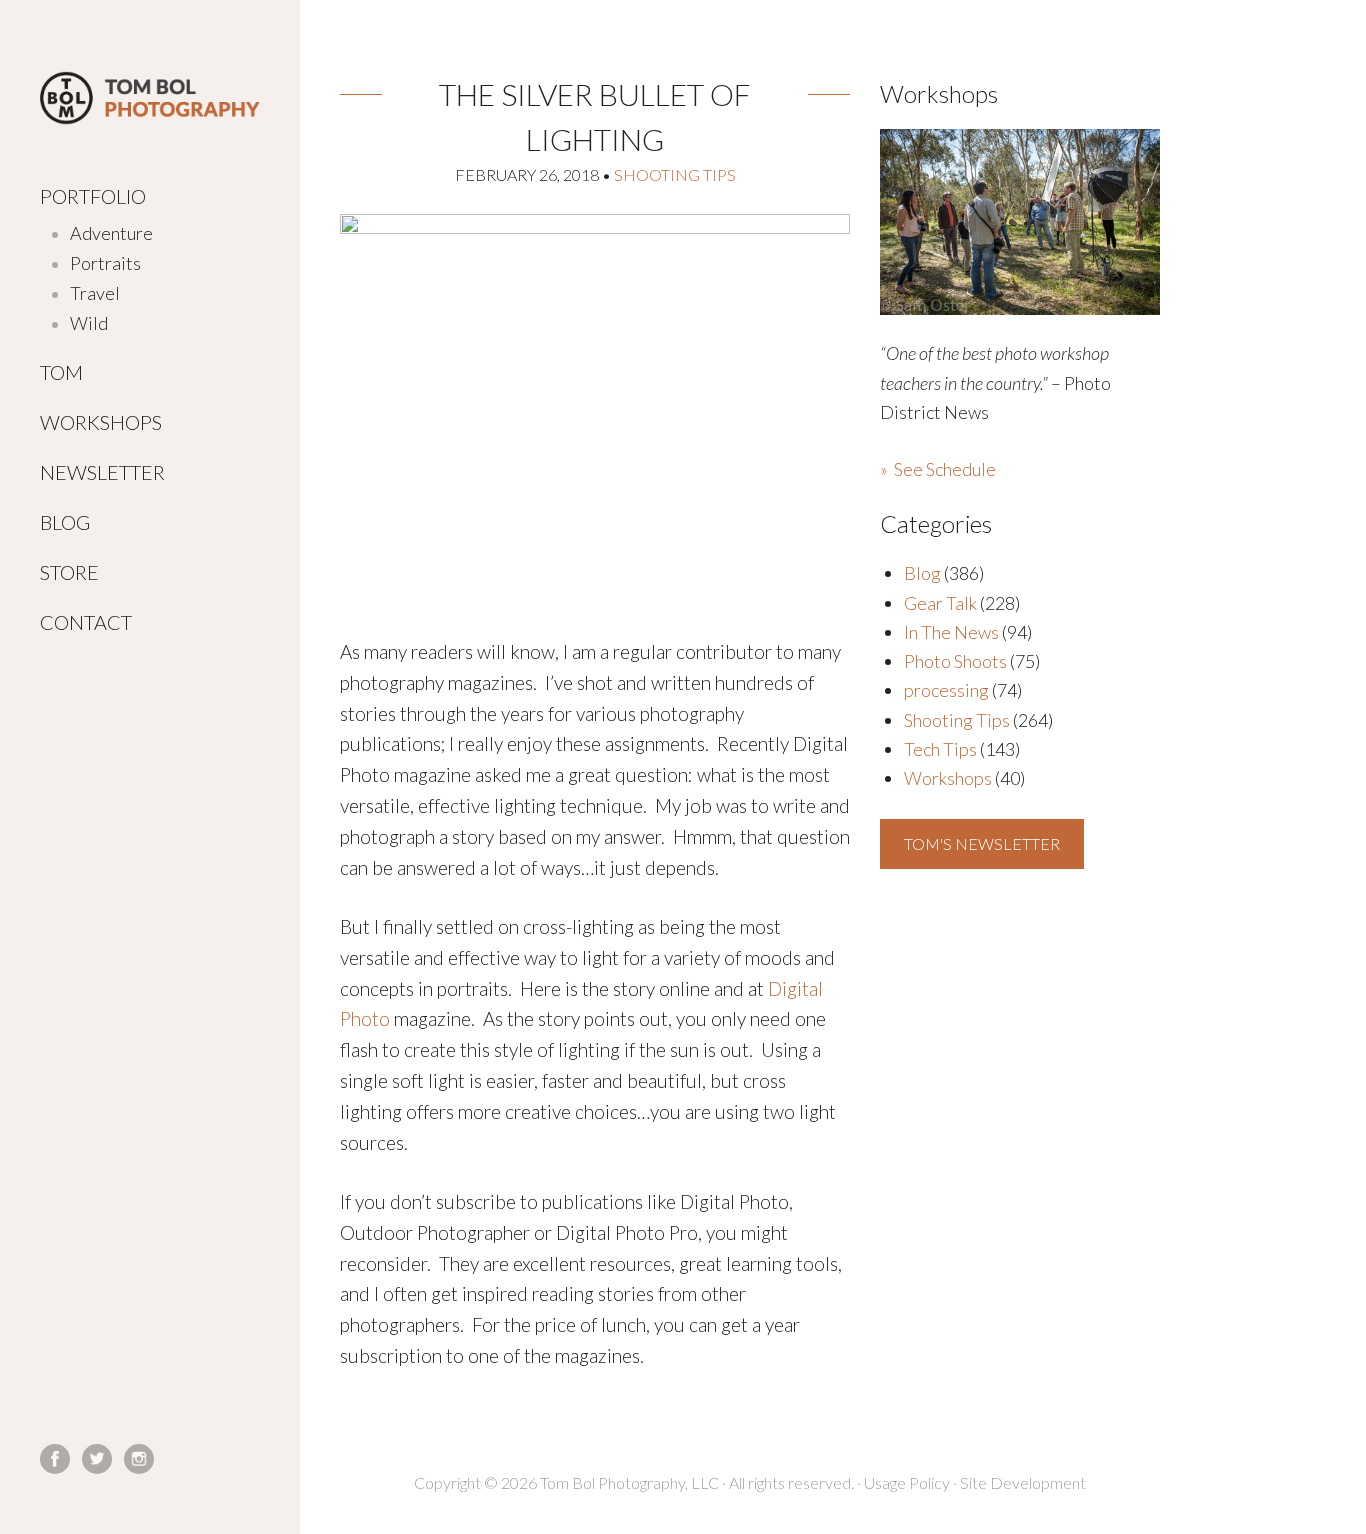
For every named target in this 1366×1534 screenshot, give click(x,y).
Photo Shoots (955, 661)
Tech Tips (940, 749)
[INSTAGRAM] (139, 1459)
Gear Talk (940, 603)
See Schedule (945, 469)
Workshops (948, 778)
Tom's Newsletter (982, 843)
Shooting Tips (675, 174)
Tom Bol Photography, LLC (150, 98)
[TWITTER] (97, 1459)
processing (946, 690)
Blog (922, 573)
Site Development (1023, 1482)
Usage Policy (907, 1482)
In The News (951, 632)
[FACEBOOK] (55, 1459)
